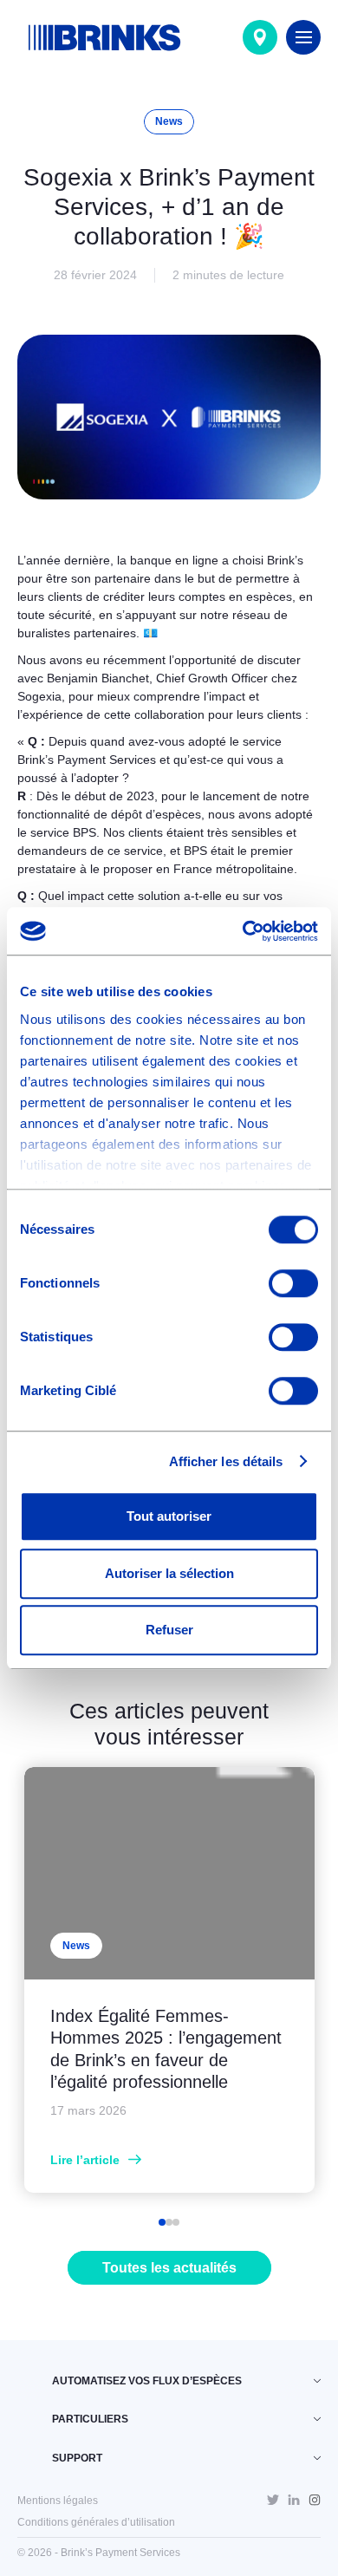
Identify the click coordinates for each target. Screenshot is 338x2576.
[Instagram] (315, 2500)
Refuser (169, 1630)
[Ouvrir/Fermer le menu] (303, 37)
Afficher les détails (226, 1461)
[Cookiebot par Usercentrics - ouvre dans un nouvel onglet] (243, 931)
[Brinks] (104, 37)
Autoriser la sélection (169, 1573)
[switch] (293, 1283)
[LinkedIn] (294, 2501)
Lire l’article (85, 2160)
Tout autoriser (169, 1516)
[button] (162, 2222)
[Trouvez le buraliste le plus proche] (260, 37)
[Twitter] (273, 2501)
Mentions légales (58, 2501)
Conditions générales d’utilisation (96, 2522)
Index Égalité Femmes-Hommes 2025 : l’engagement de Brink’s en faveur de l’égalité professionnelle (166, 2049)
